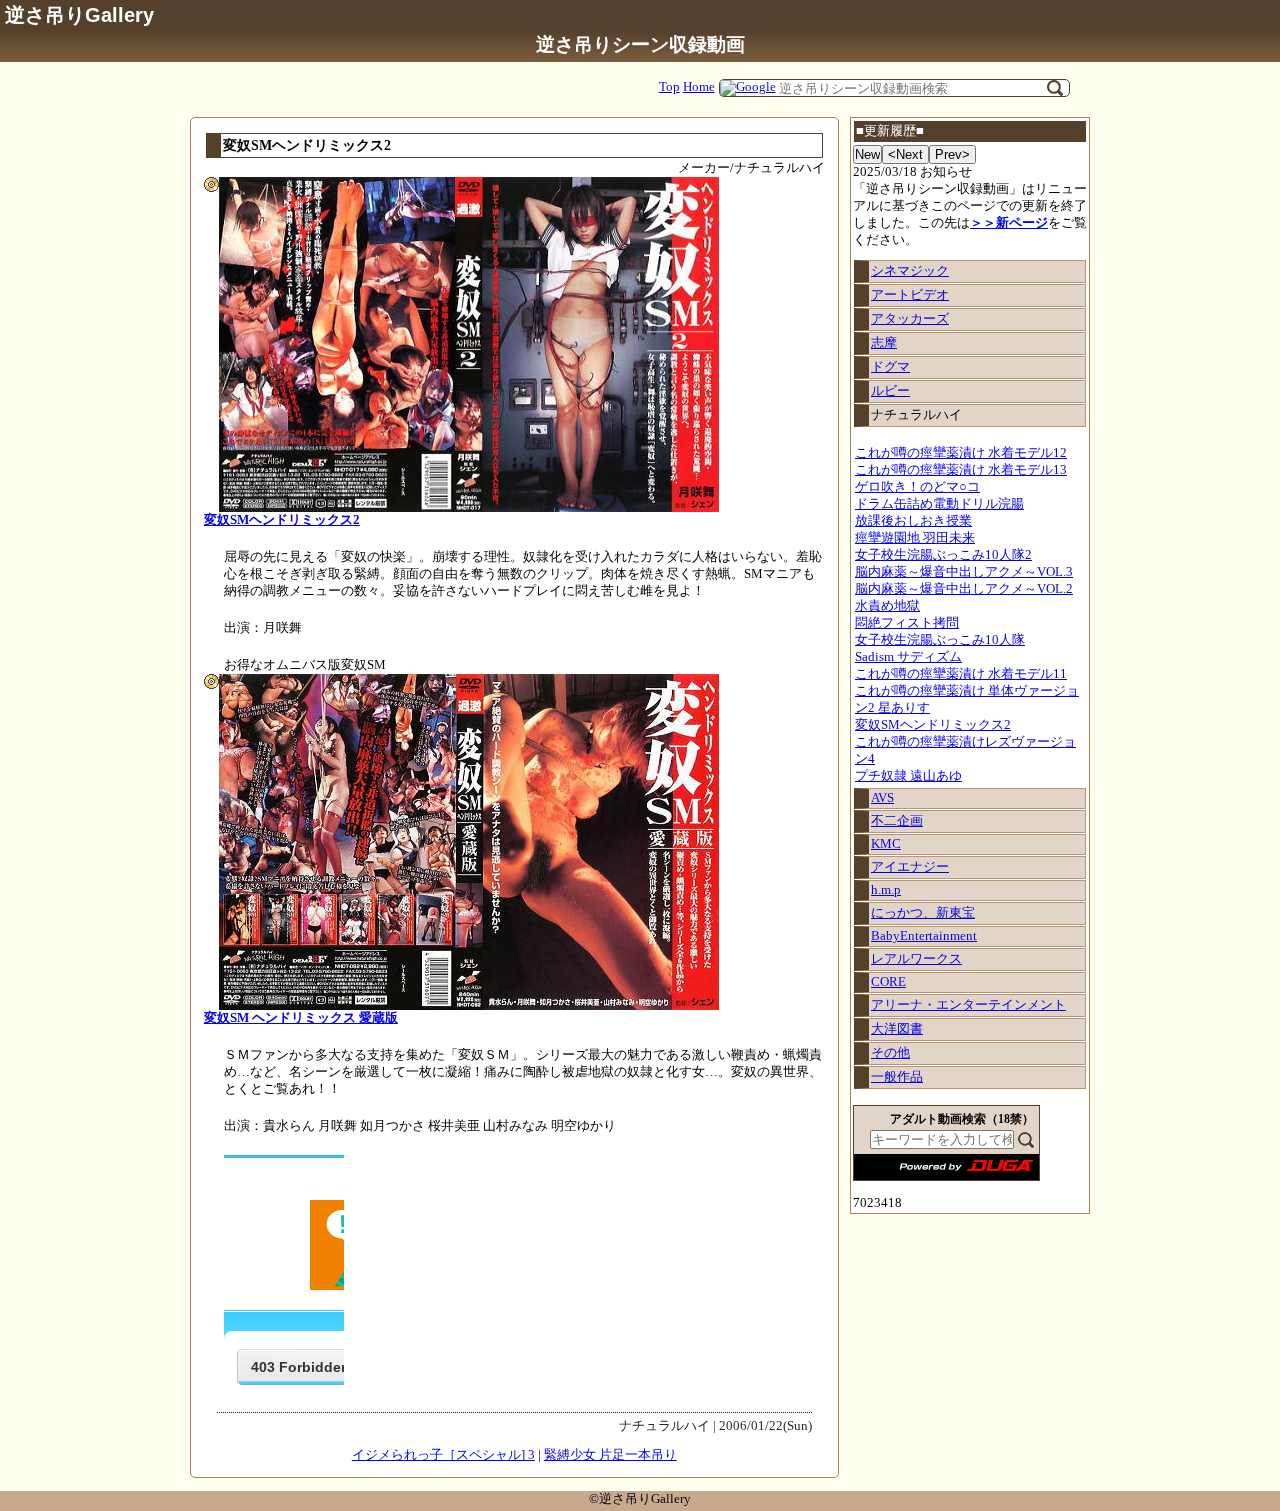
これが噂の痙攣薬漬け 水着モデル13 (961, 470)
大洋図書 (897, 1029)
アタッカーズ (910, 319)
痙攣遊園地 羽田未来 (915, 538)
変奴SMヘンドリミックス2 (933, 725)
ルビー (890, 391)
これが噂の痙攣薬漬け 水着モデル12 (961, 453)
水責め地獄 (887, 606)
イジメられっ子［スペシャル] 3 (443, 1455)
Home (699, 87)
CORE (888, 982)
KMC (886, 844)
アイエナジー (910, 867)
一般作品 (897, 1077)
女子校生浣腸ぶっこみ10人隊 (940, 640)
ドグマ (890, 367)
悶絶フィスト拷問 (907, 623)
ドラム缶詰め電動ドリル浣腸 (939, 504)
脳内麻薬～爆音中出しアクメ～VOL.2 (964, 589)
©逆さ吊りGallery (640, 1499)
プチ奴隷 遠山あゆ (908, 776)
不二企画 (897, 821)
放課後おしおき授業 (913, 521)
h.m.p (886, 890)
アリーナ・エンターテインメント (968, 1005)
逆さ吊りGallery (79, 14)
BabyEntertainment (924, 936)
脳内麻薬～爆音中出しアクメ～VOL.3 (964, 572)
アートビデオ (910, 295)
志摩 (884, 343)
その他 (890, 1053)
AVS (882, 798)
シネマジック (910, 271)
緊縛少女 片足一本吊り (610, 1455)
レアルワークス (916, 959)
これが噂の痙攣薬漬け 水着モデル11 (961, 674)
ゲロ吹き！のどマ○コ (917, 487)
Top (669, 87)
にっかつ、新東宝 (923, 913)
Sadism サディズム (908, 657)
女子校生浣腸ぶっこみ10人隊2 (943, 555)
